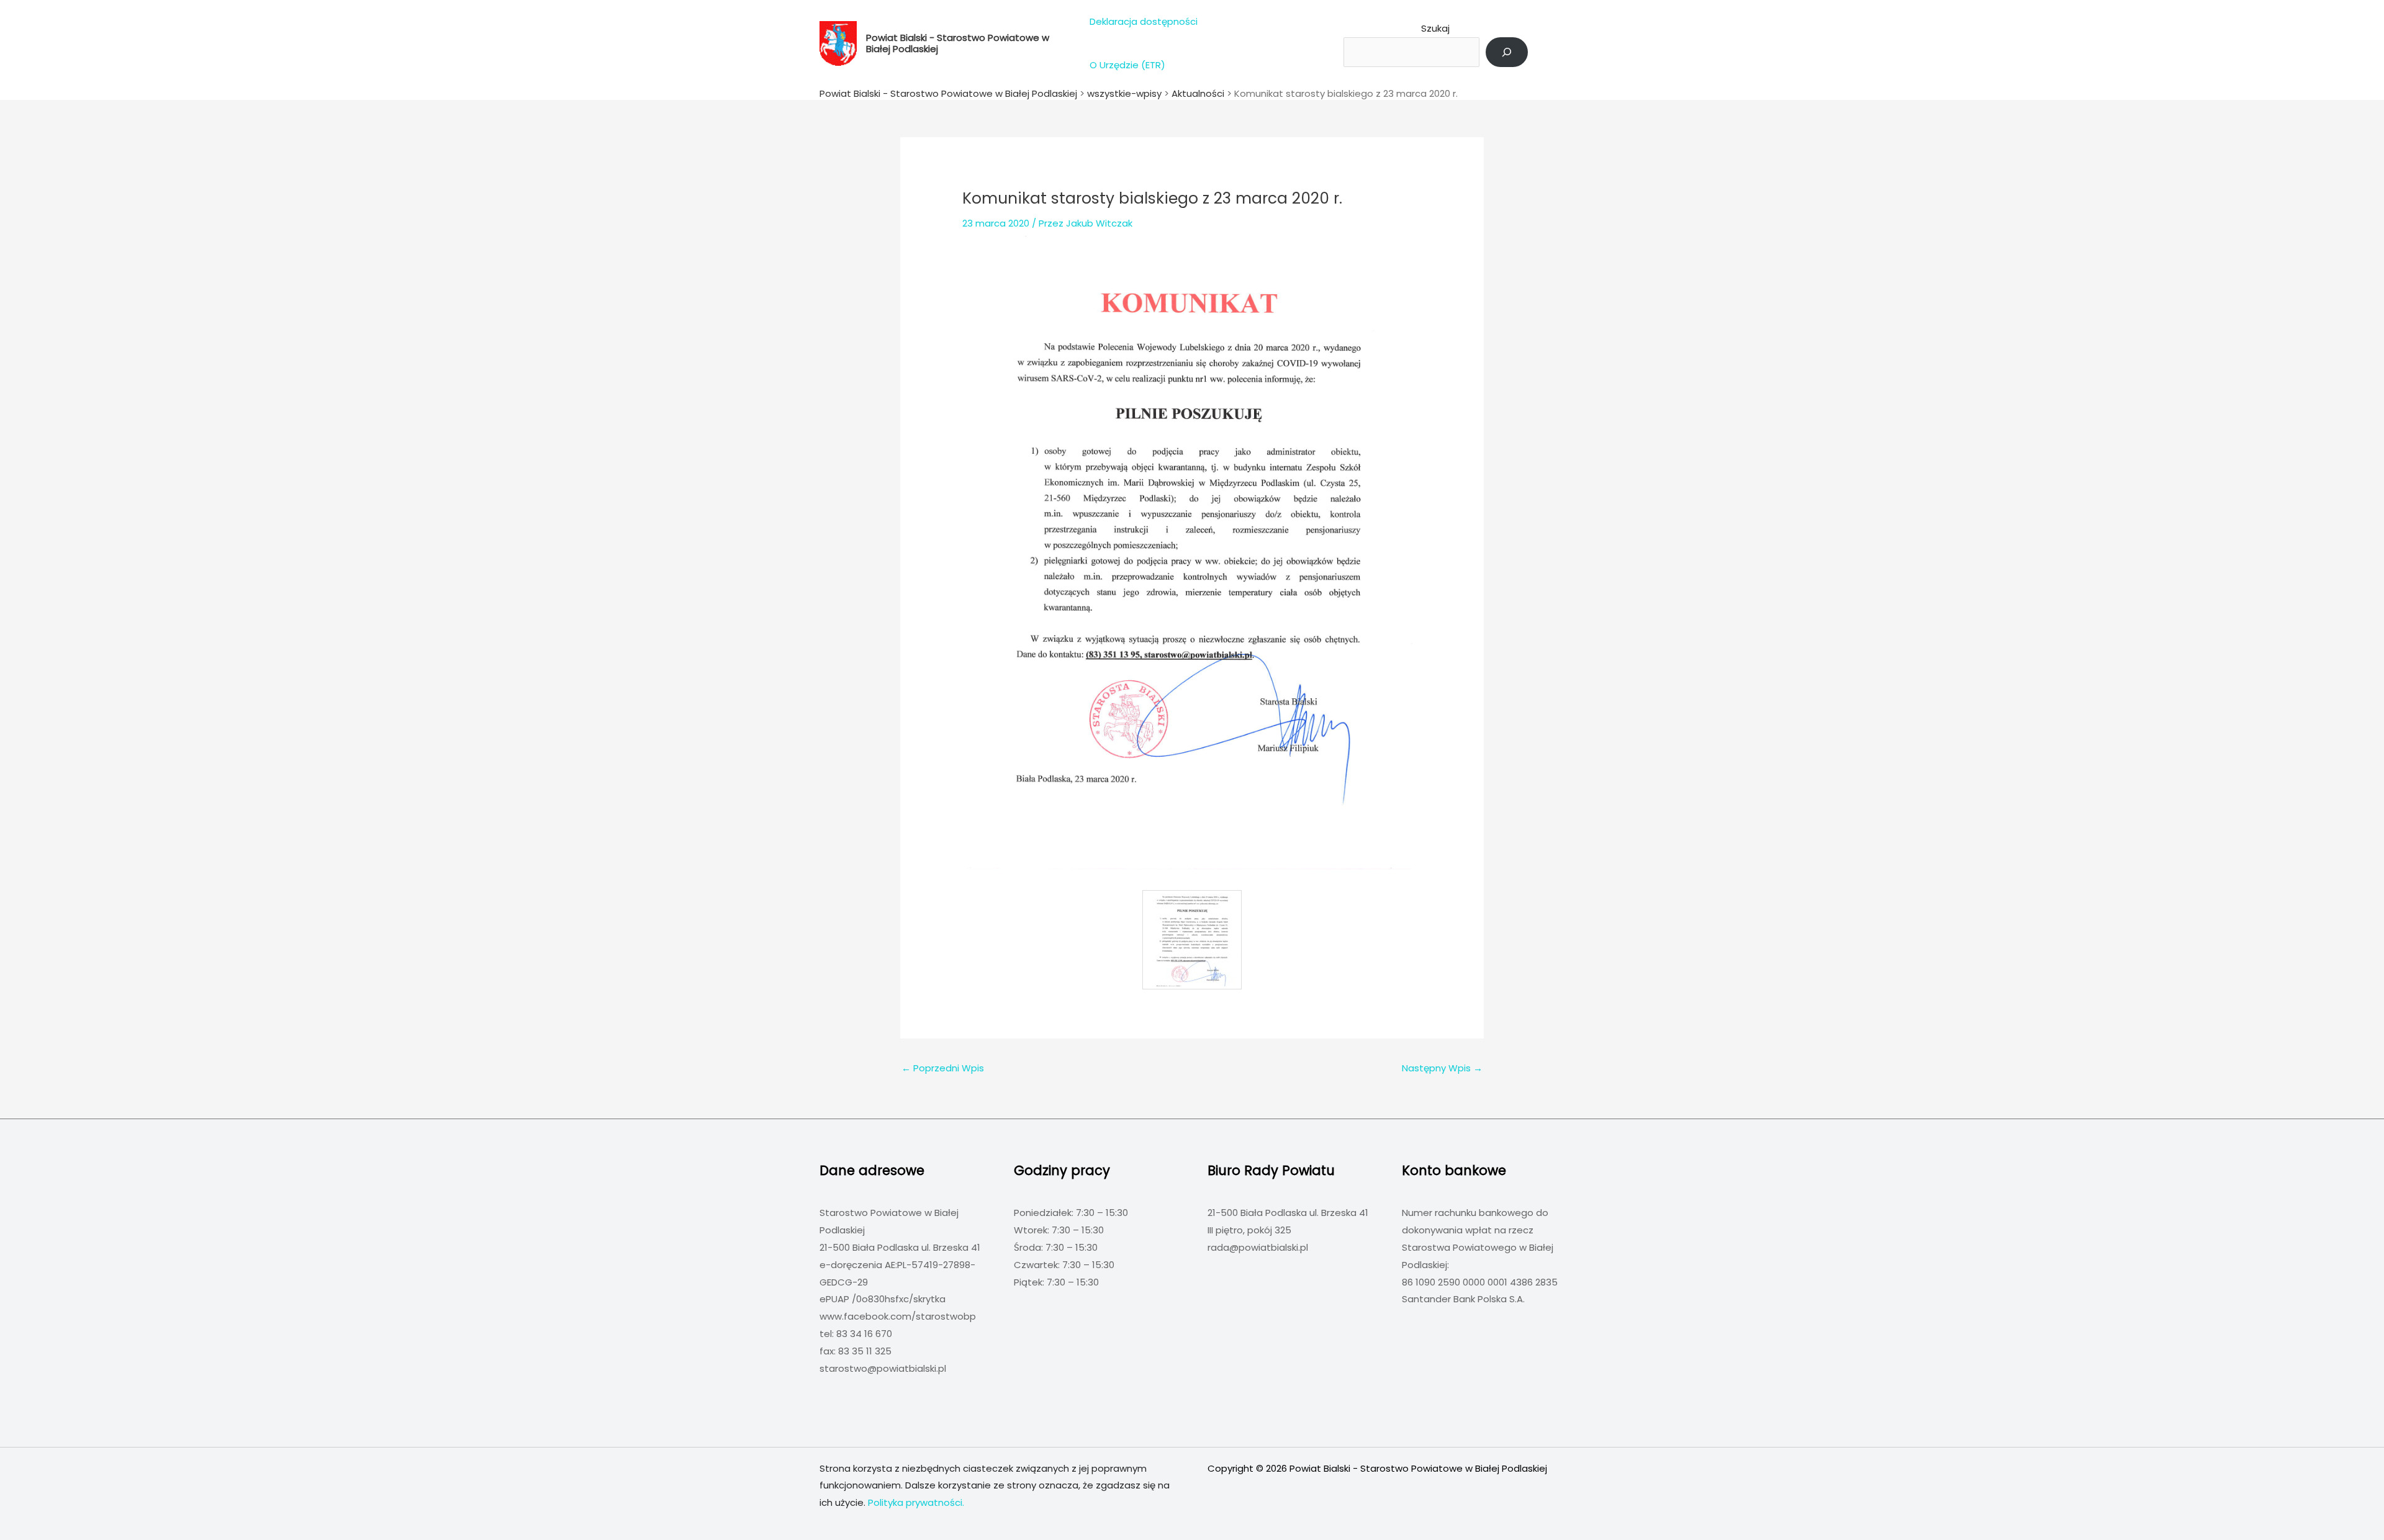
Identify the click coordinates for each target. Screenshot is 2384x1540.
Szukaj (1435, 28)
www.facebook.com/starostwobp (898, 1316)
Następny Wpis (1442, 1068)
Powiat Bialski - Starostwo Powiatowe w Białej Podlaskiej (958, 43)
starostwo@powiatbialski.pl (883, 1368)
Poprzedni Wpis (943, 1068)
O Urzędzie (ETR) (1127, 65)
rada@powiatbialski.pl (1258, 1247)
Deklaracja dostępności (1144, 21)
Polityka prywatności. (916, 1502)
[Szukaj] (1507, 52)
